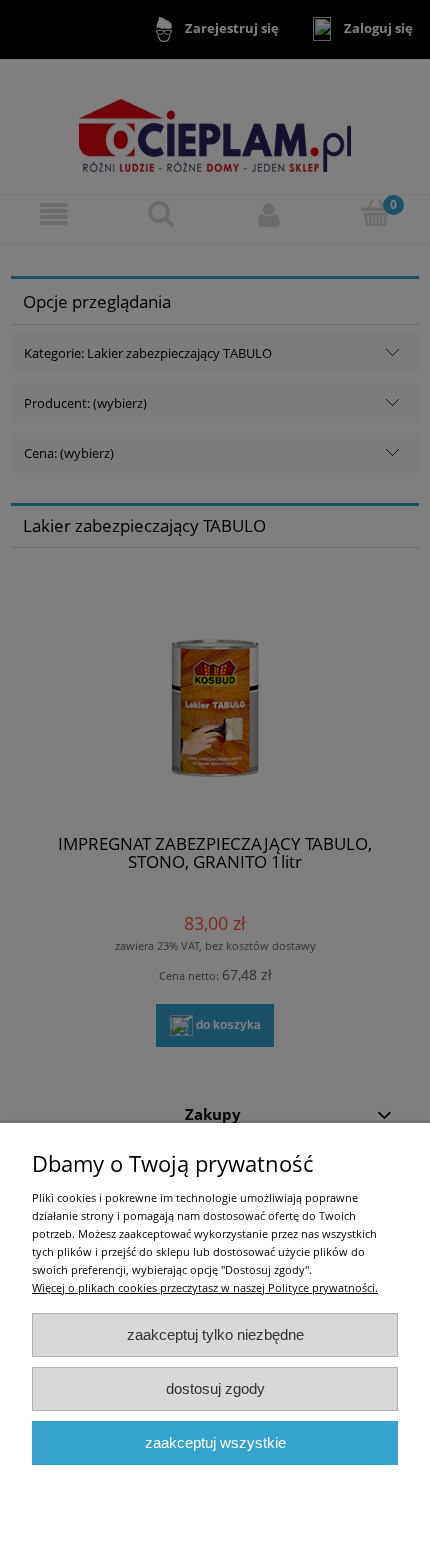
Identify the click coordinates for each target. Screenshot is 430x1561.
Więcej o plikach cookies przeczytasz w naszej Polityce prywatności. (205, 1287)
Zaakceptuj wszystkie (215, 1442)
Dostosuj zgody (215, 1388)
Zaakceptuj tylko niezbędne (215, 1334)
